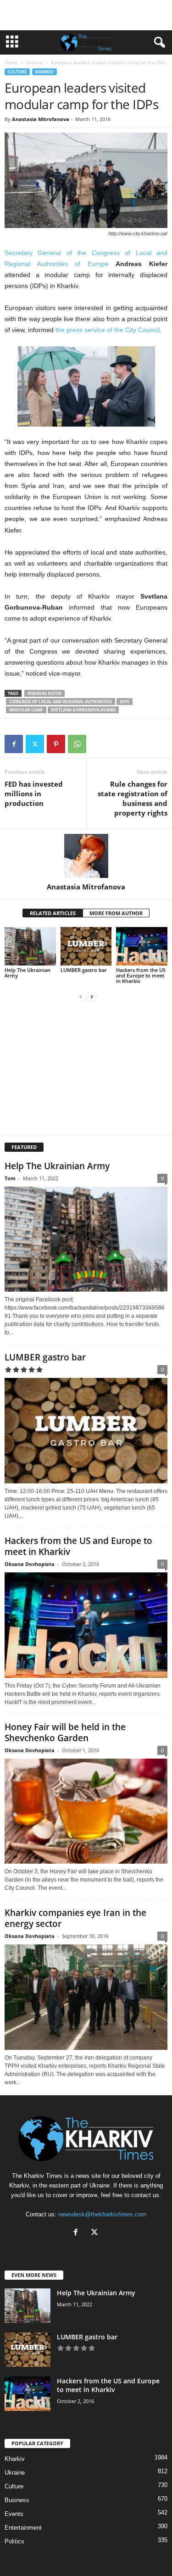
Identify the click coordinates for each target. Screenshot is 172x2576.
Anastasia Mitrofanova (41, 119)
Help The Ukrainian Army (28, 973)
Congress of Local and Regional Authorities (61, 702)
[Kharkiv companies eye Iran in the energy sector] (86, 1997)
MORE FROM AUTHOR (116, 913)
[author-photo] (86, 856)
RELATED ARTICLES (53, 913)
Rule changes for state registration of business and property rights (133, 798)
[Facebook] (14, 744)
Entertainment (23, 2528)
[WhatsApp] (77, 744)
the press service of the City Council (108, 330)
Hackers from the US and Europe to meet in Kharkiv (141, 975)
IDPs (125, 702)
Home (11, 62)
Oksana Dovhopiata (30, 1564)
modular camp (26, 710)
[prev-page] (81, 997)
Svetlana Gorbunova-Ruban (83, 710)
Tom (10, 1178)
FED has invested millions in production (34, 794)
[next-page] (92, 997)
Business (17, 2500)
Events (14, 2514)
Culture (34, 62)
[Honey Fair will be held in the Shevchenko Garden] (86, 1811)
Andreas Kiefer (44, 693)
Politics (14, 2541)
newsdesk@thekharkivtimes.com (102, 2214)
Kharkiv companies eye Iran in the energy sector (75, 1918)
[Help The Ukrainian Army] (30, 946)
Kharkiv (44, 72)
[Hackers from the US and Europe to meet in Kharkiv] (142, 946)
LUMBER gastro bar (84, 970)
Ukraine (15, 2473)
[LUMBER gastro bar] (86, 946)
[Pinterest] (56, 744)
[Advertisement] (86, 15)
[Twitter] (35, 744)
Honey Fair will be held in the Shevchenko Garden (65, 1732)
